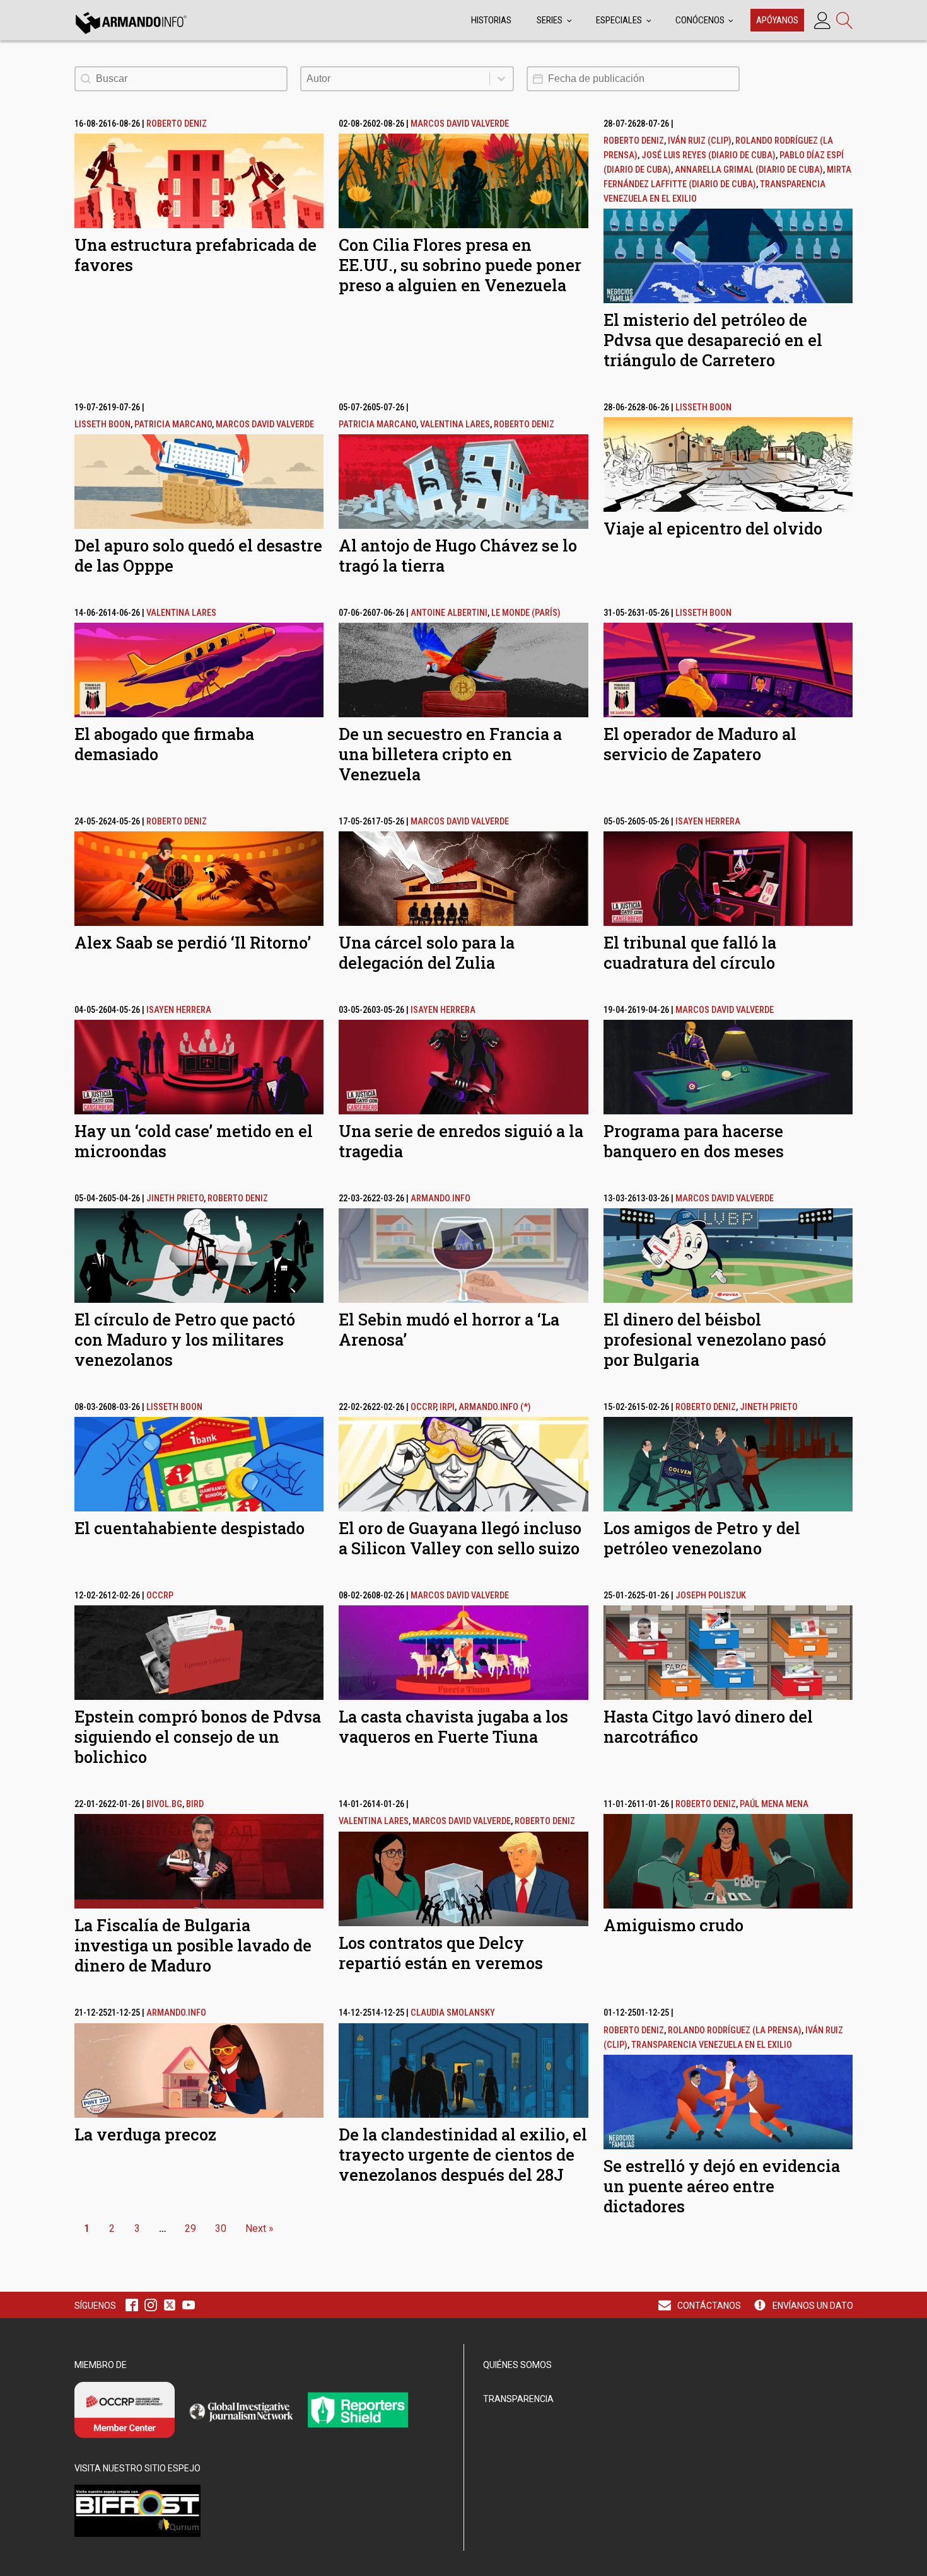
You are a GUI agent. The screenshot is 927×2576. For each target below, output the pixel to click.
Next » (259, 2228)
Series (550, 20)
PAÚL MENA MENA (774, 1804)
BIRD (195, 1804)
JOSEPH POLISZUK (711, 1596)
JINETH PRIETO (175, 1198)
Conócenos (700, 20)
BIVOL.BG (164, 1804)
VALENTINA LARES (455, 425)
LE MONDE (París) (526, 613)
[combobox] (395, 79)
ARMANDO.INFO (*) (495, 1407)
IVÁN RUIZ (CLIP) (700, 141)
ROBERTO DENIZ (177, 124)
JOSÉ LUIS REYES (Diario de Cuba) (708, 155)
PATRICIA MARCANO (173, 425)
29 (190, 2228)
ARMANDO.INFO (440, 1198)
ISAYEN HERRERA (708, 822)
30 (221, 2228)
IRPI (447, 1407)
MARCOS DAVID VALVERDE (460, 124)
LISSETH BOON (102, 425)
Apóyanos (777, 20)
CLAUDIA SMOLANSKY (453, 2013)
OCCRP (423, 1407)
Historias (491, 20)
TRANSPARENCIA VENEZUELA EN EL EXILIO (712, 2045)
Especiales (619, 20)
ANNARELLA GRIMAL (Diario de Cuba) (749, 170)
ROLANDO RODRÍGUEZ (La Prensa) (735, 2030)
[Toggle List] (501, 79)
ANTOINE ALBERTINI (449, 613)
